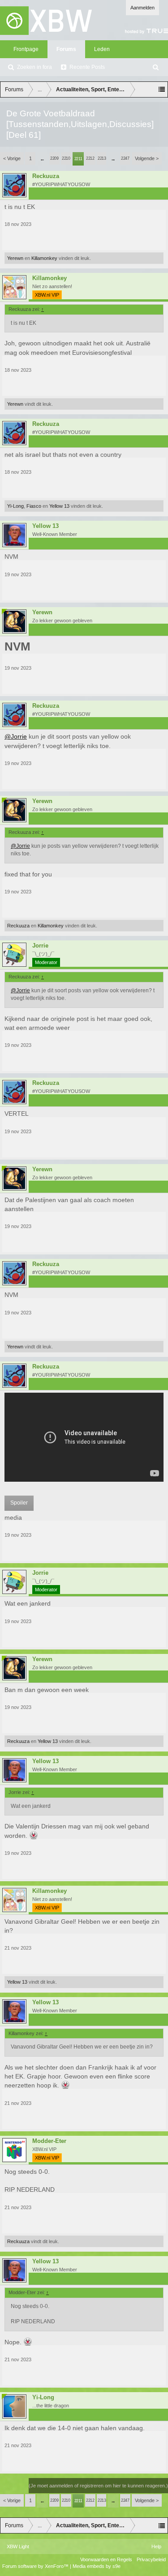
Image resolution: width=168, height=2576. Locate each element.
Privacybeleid (151, 2559)
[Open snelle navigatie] (162, 89)
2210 (66, 158)
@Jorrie (16, 736)
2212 (90, 158)
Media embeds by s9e (97, 2566)
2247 (125, 158)
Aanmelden (142, 8)
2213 (102, 158)
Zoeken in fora (34, 67)
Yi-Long (15, 506)
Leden (102, 49)
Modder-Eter (49, 2141)
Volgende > (147, 158)
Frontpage (26, 49)
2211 (78, 159)
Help (156, 2546)
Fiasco (34, 506)
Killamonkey (44, 258)
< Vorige (12, 158)
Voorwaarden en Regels (106, 2559)
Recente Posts (87, 67)
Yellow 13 (59, 506)
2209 (54, 158)
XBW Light (18, 2546)
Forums (66, 49)
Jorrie (40, 946)
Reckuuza (46, 176)
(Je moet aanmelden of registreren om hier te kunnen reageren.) (98, 2486)
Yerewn (15, 258)
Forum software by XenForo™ (36, 2566)
